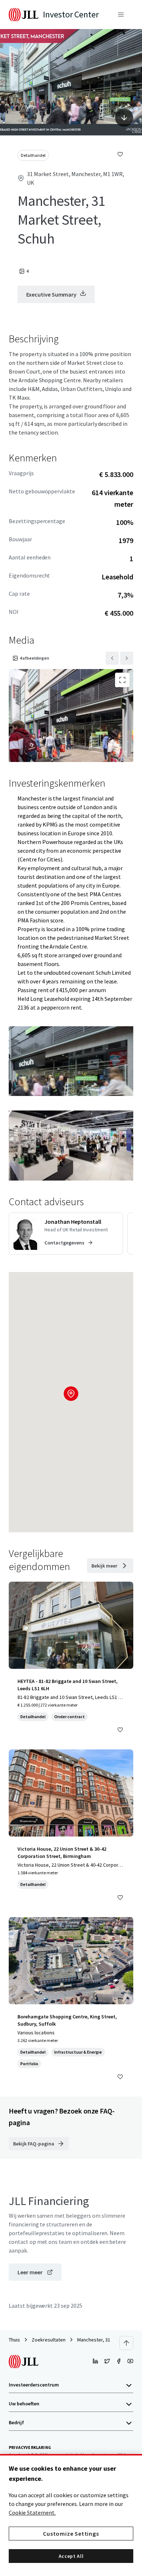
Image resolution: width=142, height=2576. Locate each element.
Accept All (71, 2556)
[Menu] (121, 15)
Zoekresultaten (49, 2340)
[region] (71, 2515)
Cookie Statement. (32, 2512)
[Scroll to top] (126, 2343)
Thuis (14, 2340)
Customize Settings (71, 2534)
